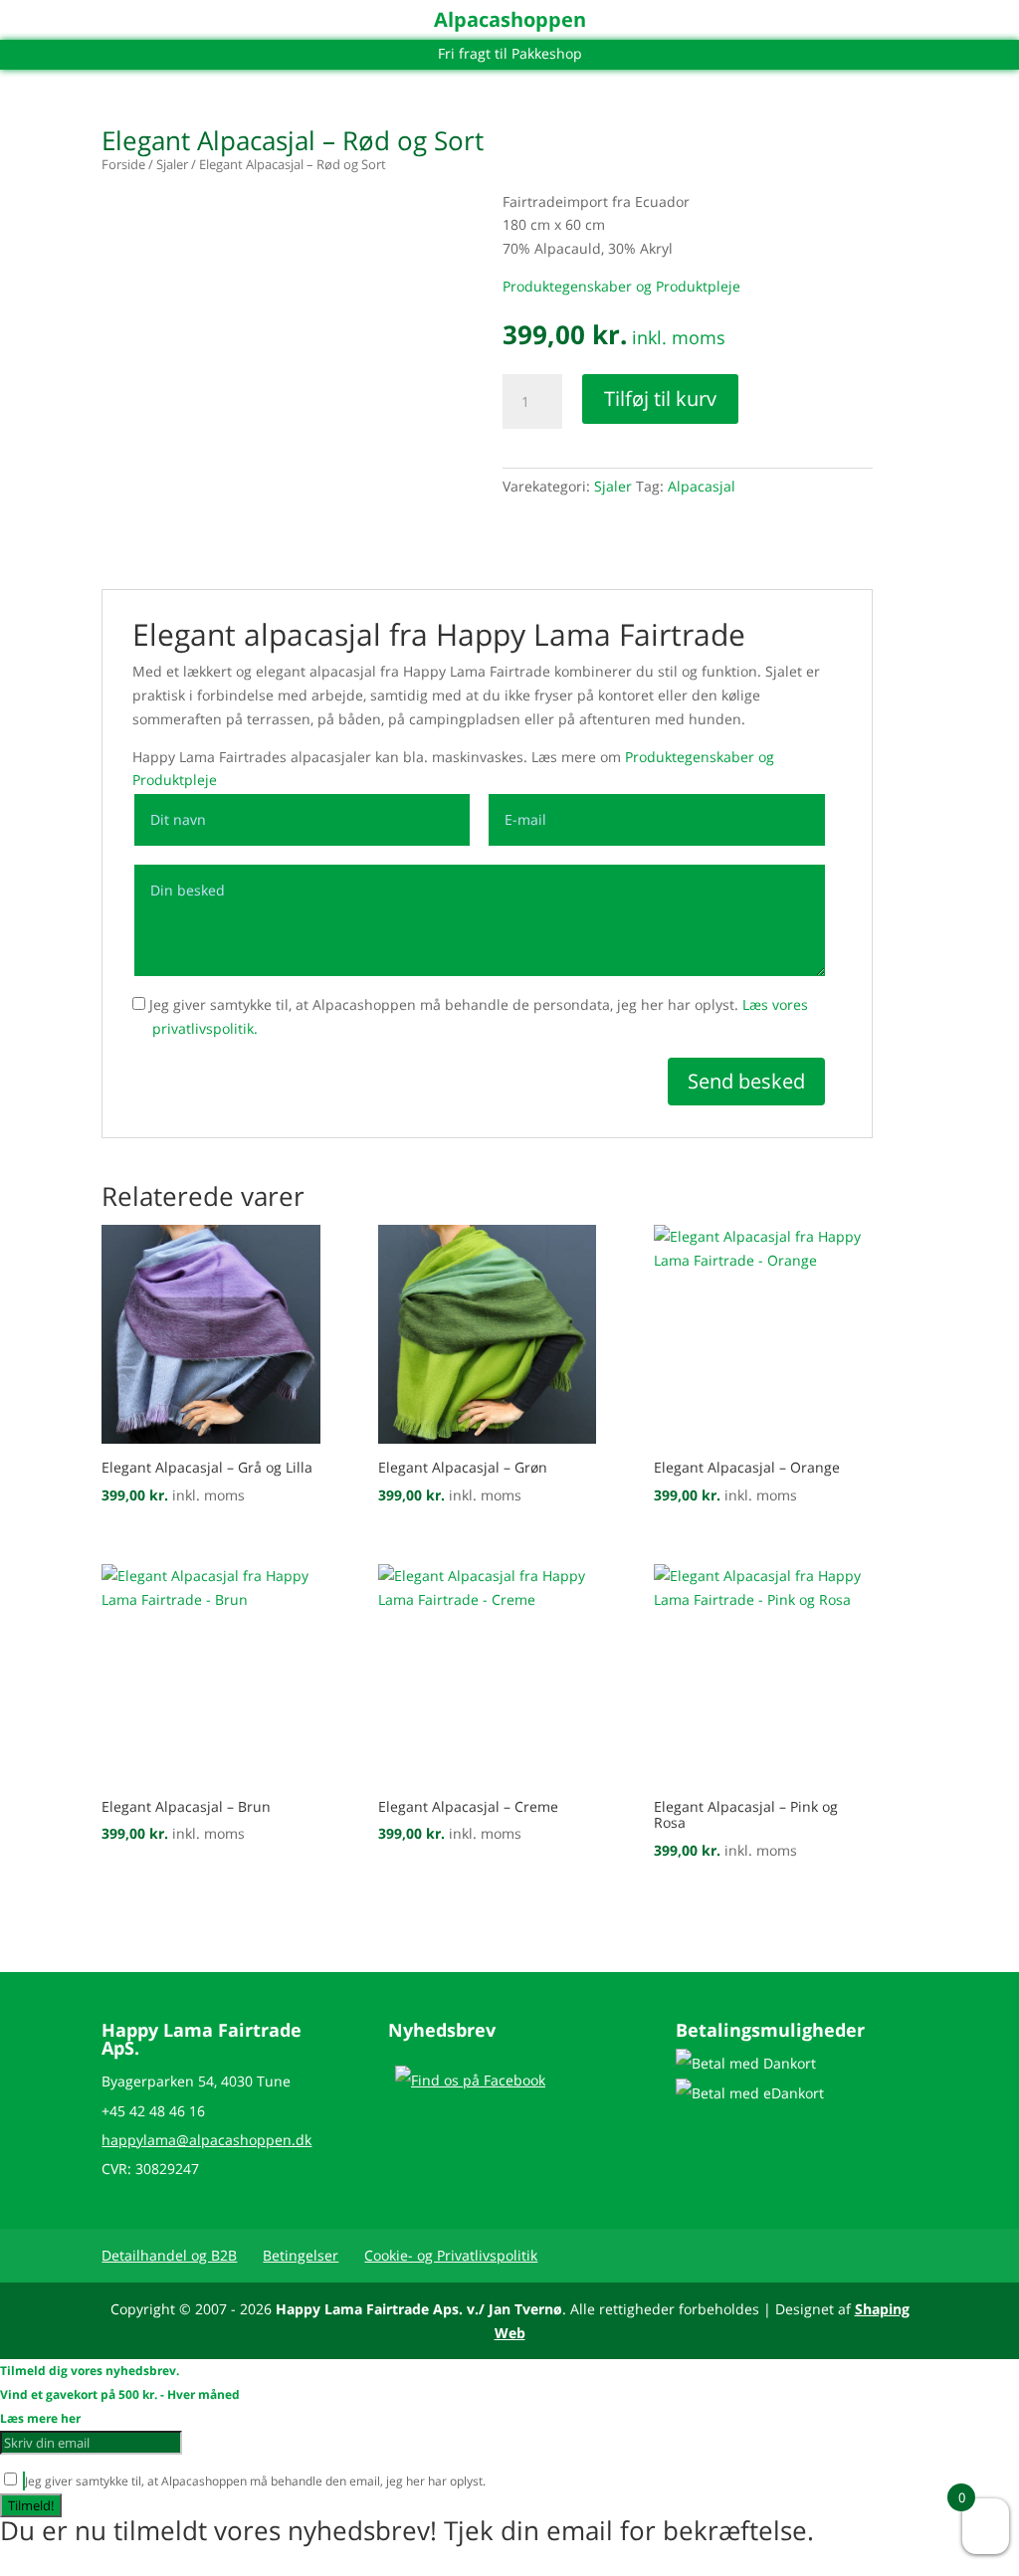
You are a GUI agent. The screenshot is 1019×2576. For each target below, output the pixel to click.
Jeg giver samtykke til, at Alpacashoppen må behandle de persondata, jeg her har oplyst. (477, 1016)
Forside (123, 164)
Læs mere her (40, 2418)
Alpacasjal (702, 486)
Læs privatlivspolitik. (544, 2481)
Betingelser (301, 2255)
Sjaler (172, 164)
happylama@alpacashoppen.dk (206, 2140)
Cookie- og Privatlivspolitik (451, 2255)
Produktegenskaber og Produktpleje (621, 286)
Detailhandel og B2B (169, 2255)
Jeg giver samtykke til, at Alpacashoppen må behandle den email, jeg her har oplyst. (312, 2481)
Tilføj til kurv (660, 398)
